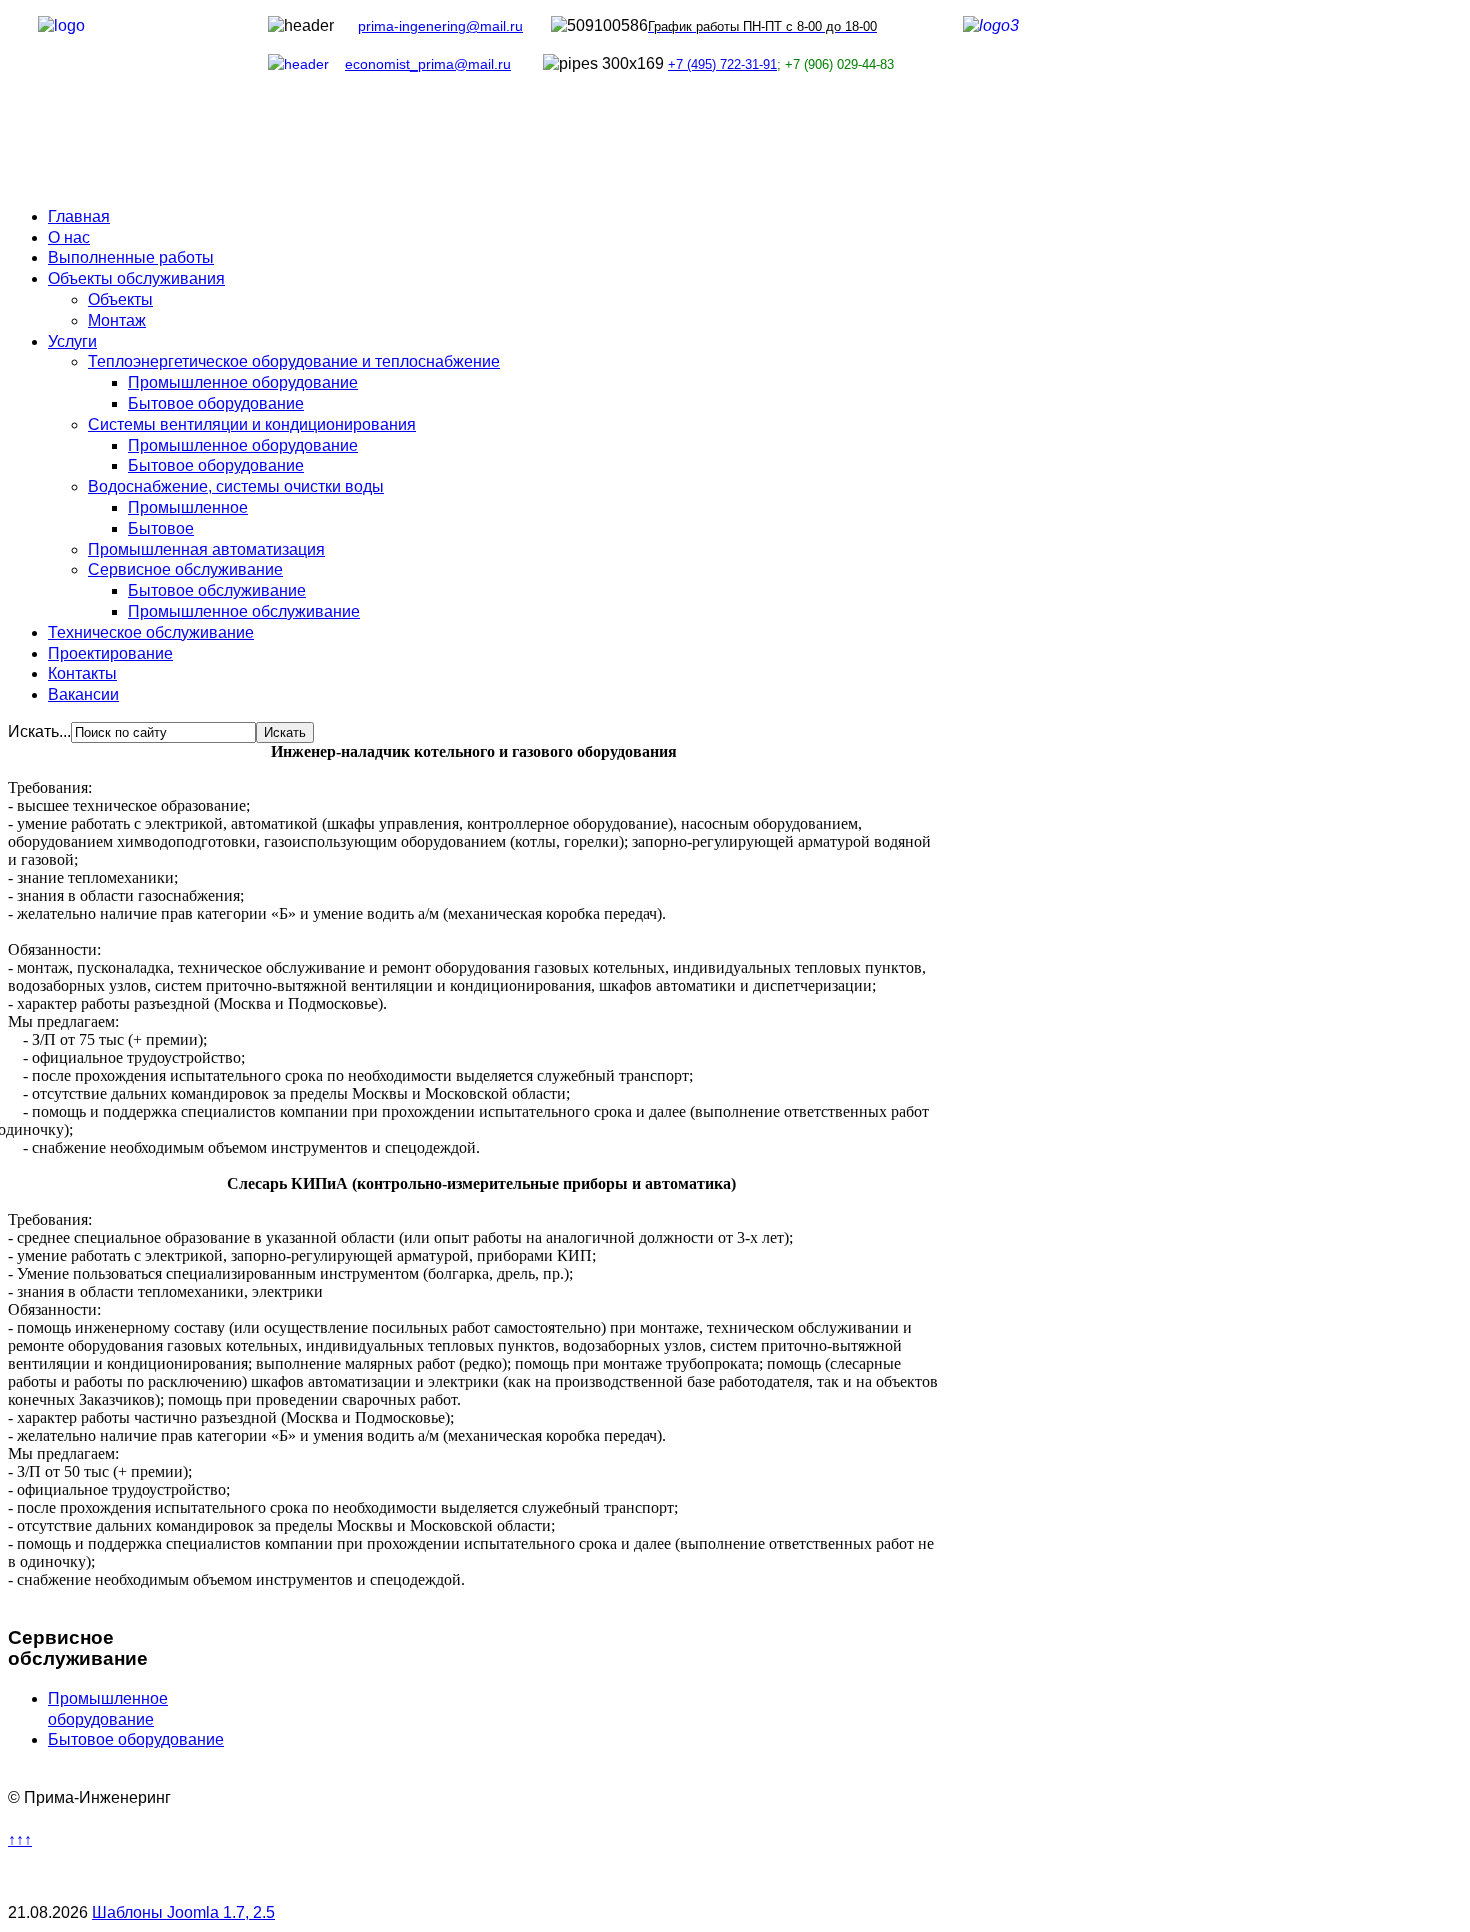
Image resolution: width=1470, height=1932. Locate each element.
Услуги (72, 341)
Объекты (120, 299)
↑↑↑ (20, 1839)
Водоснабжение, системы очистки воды (236, 486)
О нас (69, 237)
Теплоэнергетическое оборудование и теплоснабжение (294, 361)
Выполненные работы (131, 257)
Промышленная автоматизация (206, 549)
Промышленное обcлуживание (244, 611)
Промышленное (188, 507)
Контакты (82, 673)
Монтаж (117, 320)
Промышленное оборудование (243, 382)
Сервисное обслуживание (185, 569)
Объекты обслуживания (136, 278)
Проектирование (110, 653)
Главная (79, 216)
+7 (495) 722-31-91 (722, 64)
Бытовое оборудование (216, 403)
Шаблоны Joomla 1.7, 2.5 (183, 1912)
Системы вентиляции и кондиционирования (252, 424)
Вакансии (83, 694)
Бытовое (161, 528)
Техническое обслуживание (151, 632)
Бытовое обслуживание (217, 590)
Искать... (39, 731)
